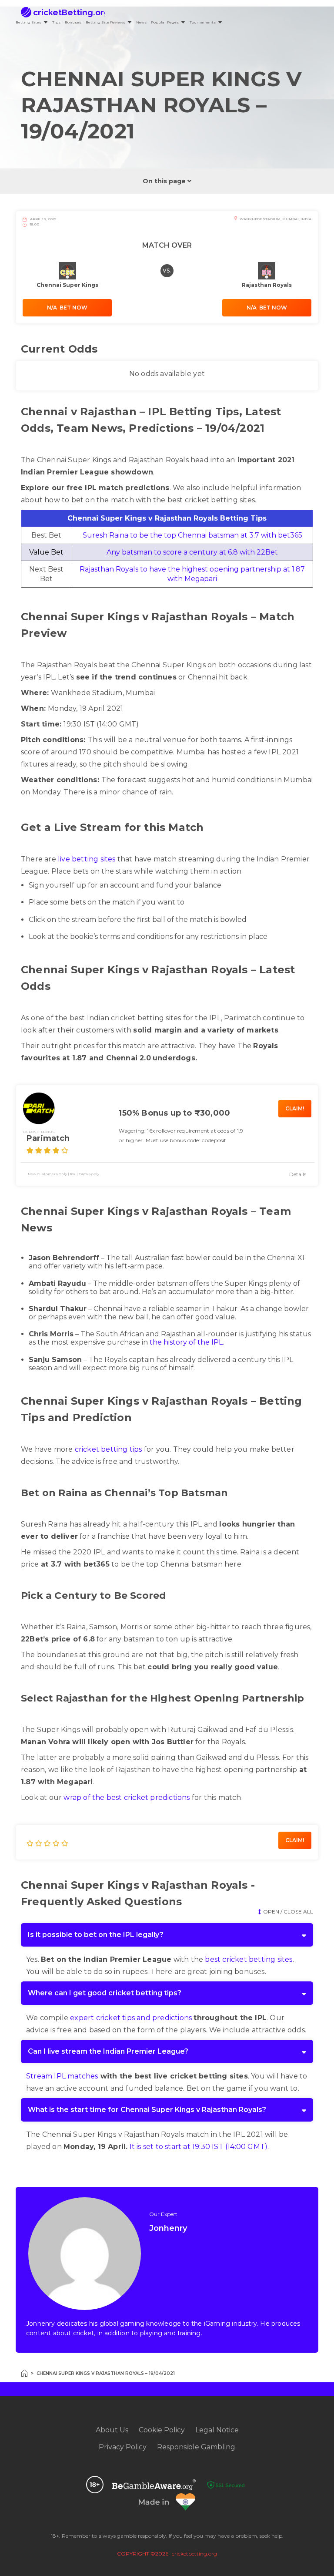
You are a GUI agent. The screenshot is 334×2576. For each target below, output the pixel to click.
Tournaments (203, 22)
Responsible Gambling (196, 2447)
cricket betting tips (109, 1449)
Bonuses (73, 22)
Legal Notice (217, 2430)
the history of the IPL (186, 1342)
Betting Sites (28, 22)
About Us (112, 2430)
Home (24, 2373)
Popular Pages (165, 22)
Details (298, 1174)
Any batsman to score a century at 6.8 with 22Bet (192, 552)
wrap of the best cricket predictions (127, 1797)
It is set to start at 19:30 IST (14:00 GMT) (199, 2147)
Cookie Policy (162, 2430)
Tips (56, 22)
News (141, 22)
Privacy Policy (123, 2447)
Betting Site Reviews (105, 22)
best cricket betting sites (249, 1959)
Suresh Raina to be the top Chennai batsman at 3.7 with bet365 (192, 535)
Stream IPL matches (62, 2076)
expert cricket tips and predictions (131, 2018)
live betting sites (87, 859)
